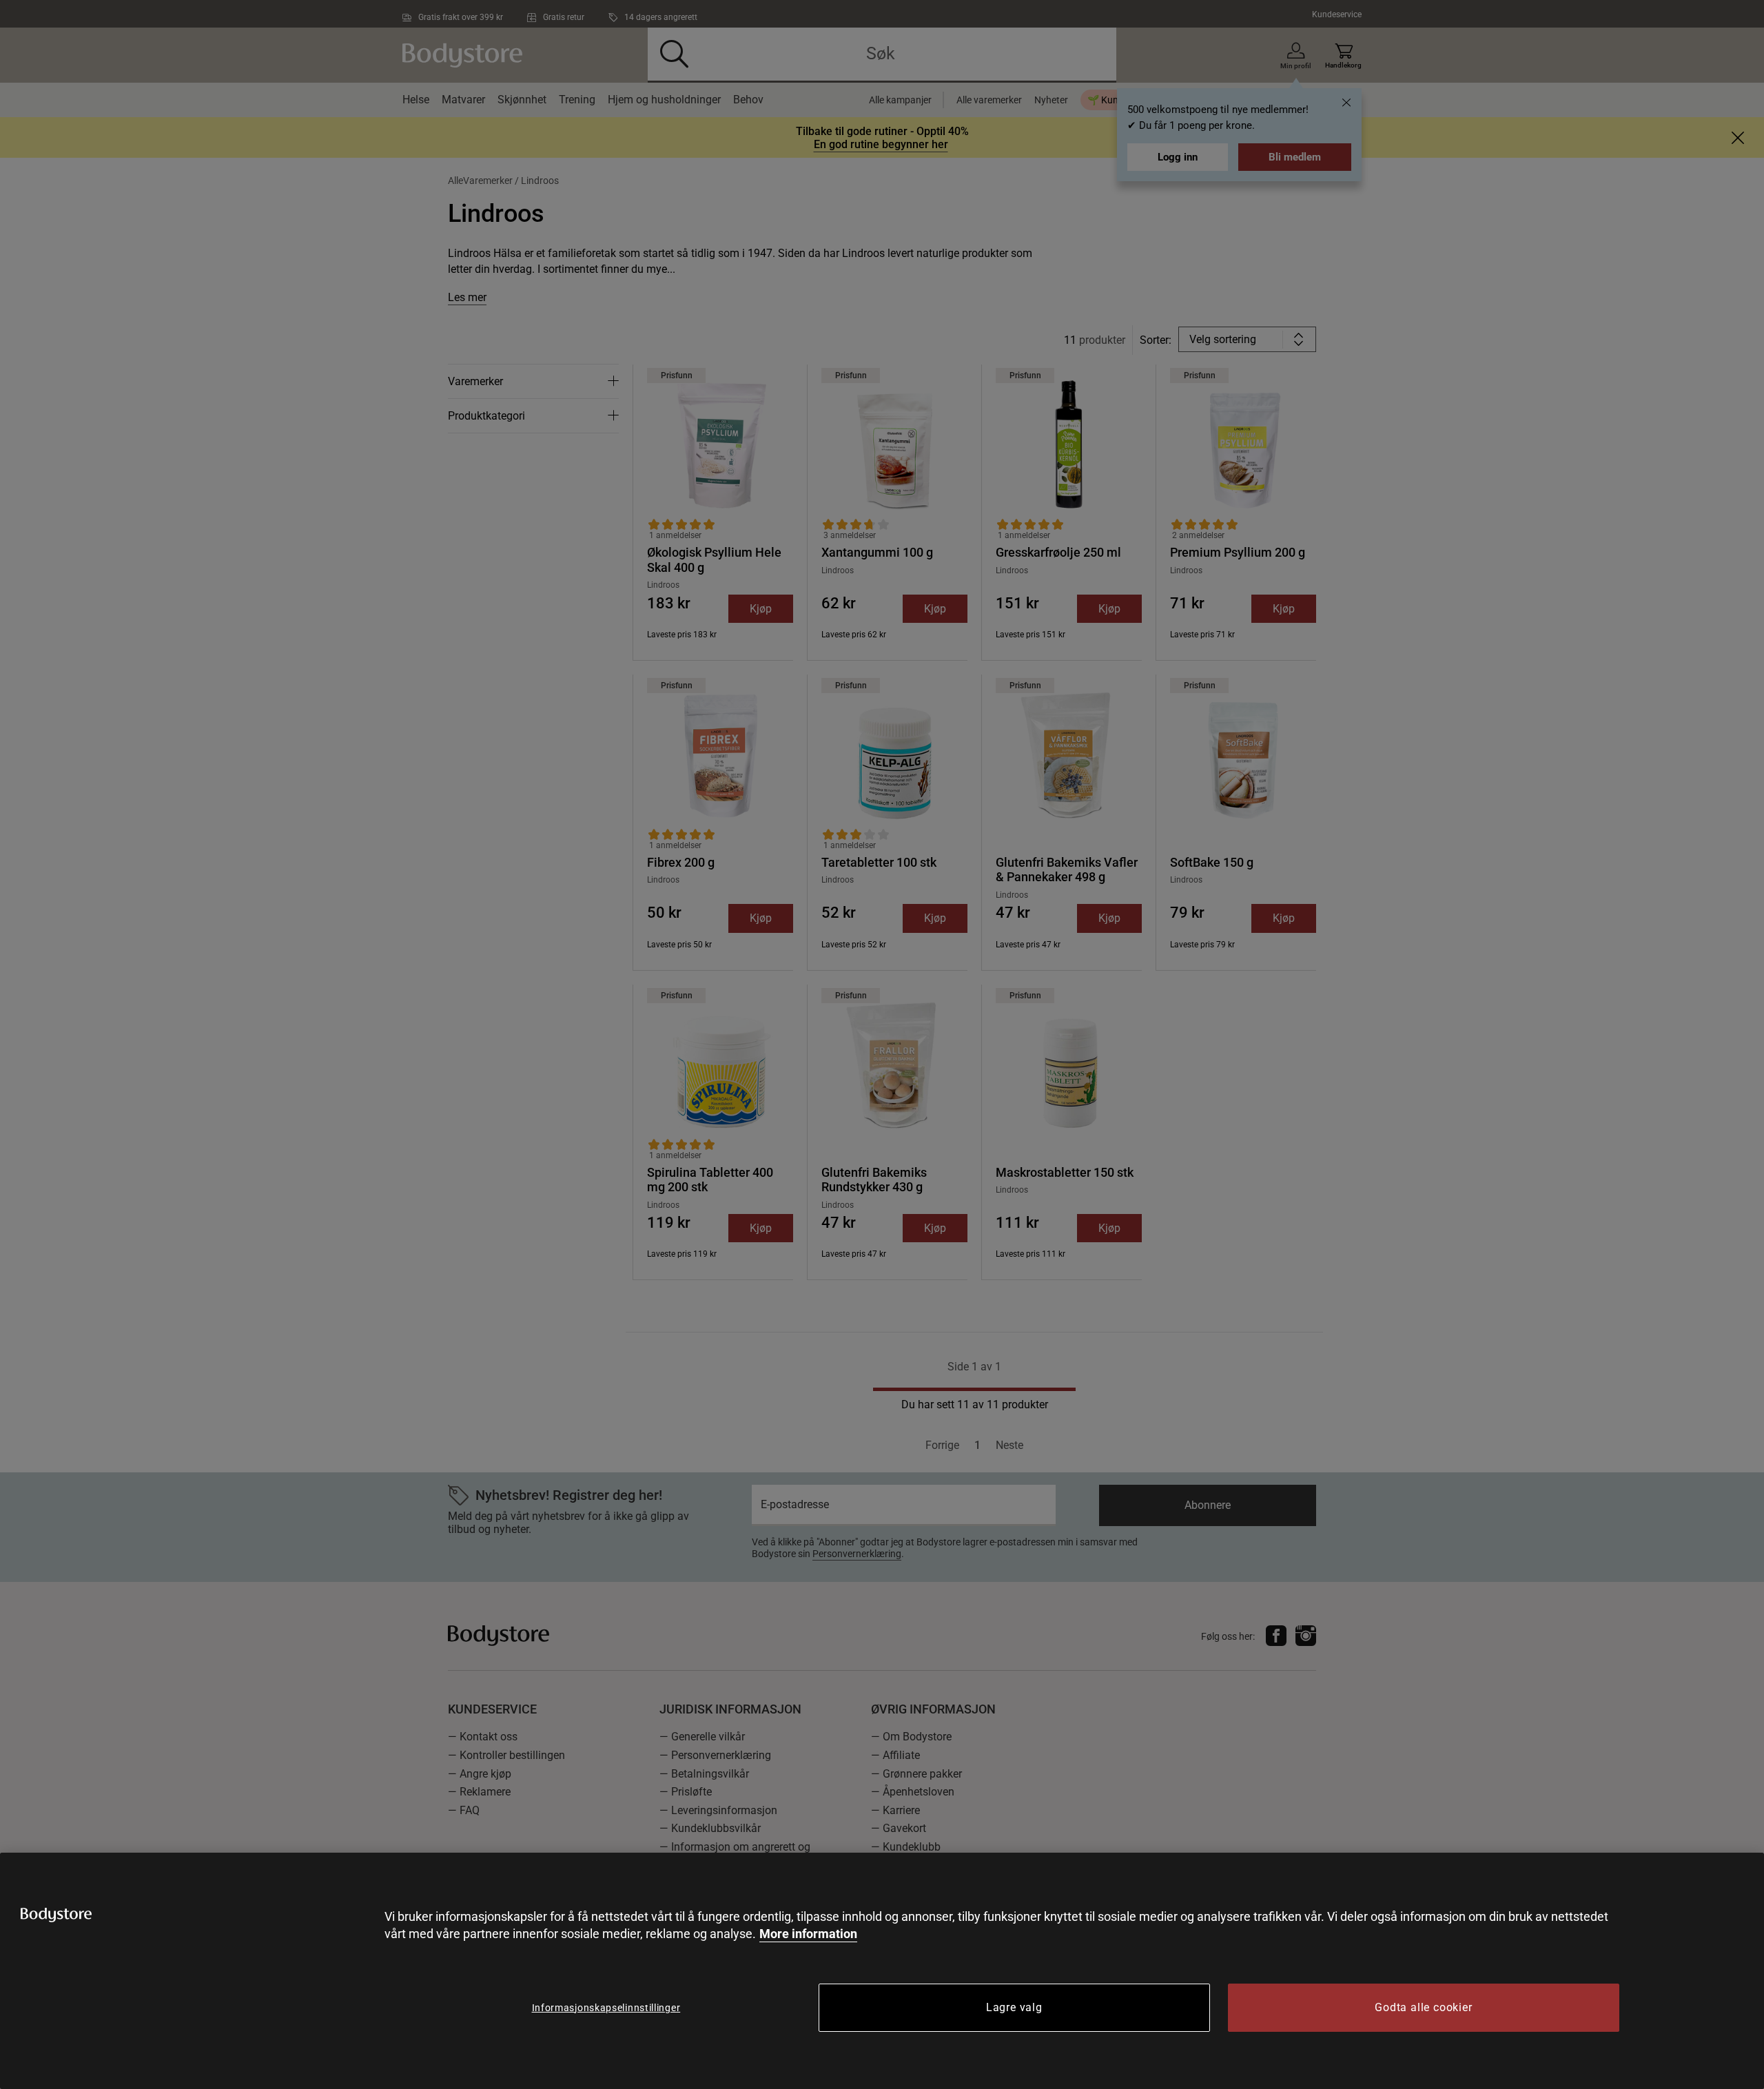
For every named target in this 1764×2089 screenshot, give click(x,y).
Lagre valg (1014, 2007)
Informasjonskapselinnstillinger (606, 2008)
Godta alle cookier (1423, 2007)
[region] (882, 1971)
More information (808, 1934)
